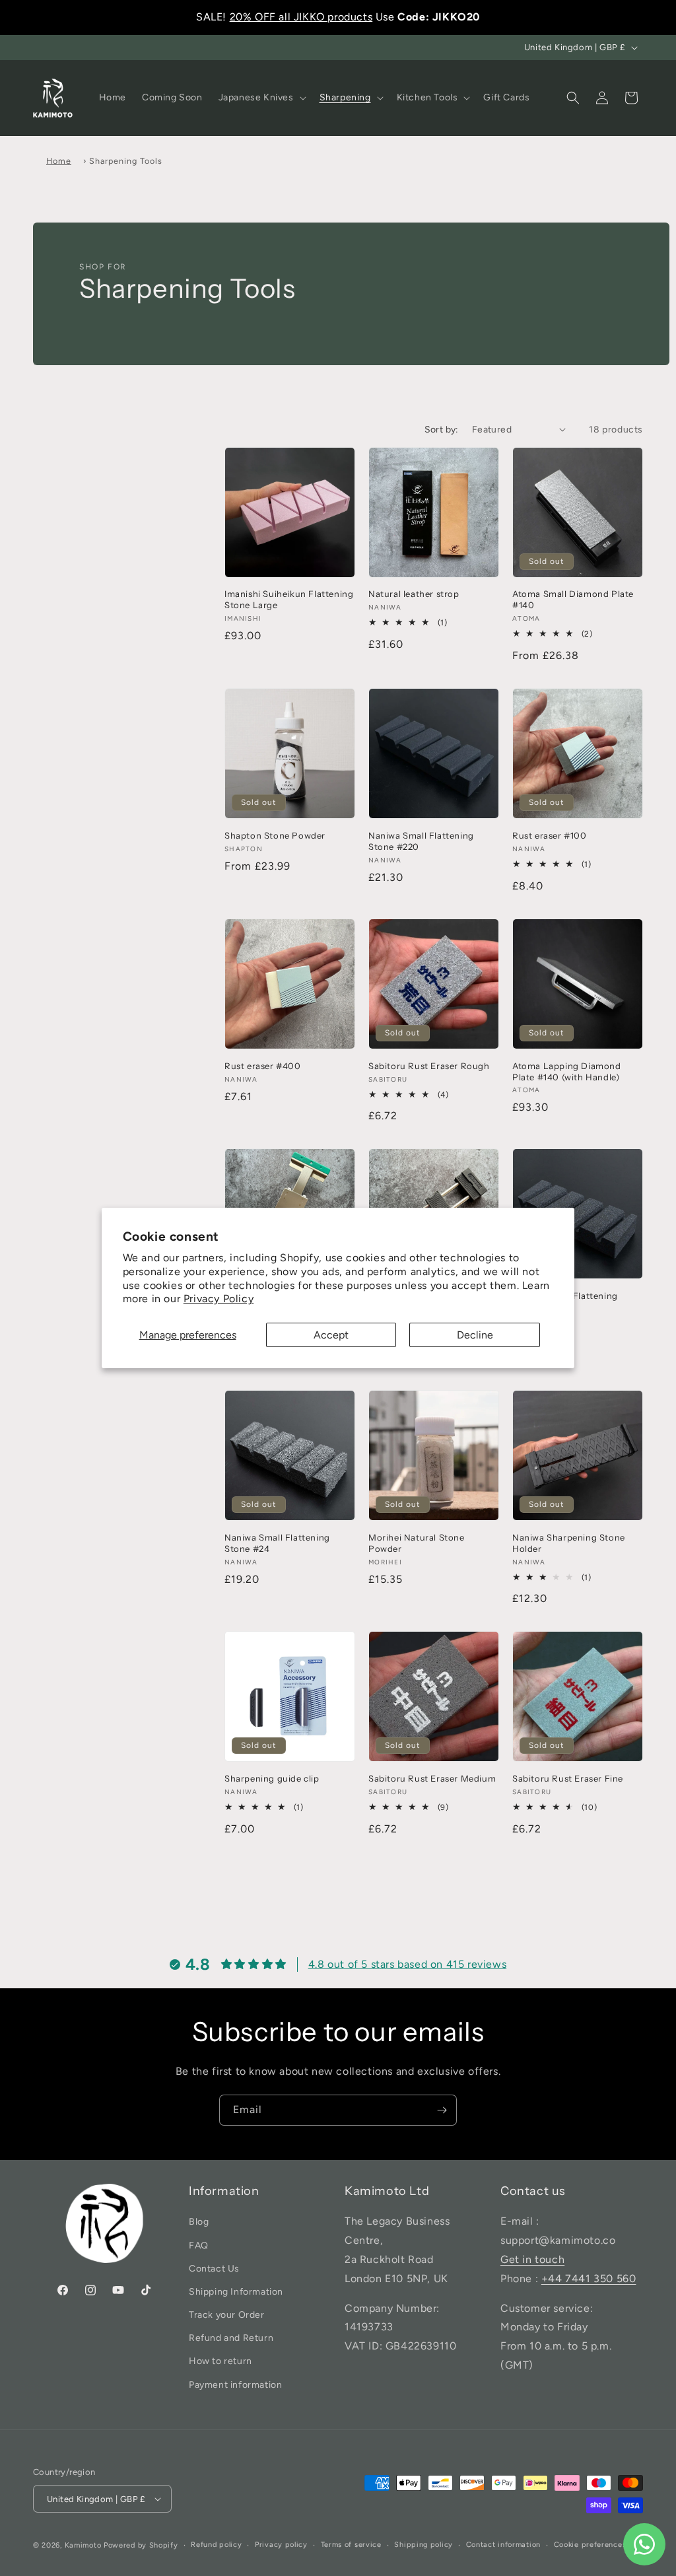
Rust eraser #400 (263, 1066)
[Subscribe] (442, 2110)
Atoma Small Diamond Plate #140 (573, 599)
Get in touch (532, 2259)
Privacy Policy (219, 1299)
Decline (475, 1335)
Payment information (235, 2385)
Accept (331, 1335)
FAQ (199, 2245)
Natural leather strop (414, 594)
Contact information (503, 2545)
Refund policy (216, 2545)
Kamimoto (83, 2545)
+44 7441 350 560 (589, 2279)
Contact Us (214, 2269)
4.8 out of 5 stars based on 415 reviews (407, 1964)
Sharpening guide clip (272, 1778)
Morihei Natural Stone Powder (417, 1543)
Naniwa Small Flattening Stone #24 (277, 1543)
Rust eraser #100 (550, 835)
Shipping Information (236, 2292)
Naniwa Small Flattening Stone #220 (421, 841)
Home (59, 161)
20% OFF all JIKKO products (301, 17)
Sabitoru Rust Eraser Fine (568, 1778)
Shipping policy (423, 2545)
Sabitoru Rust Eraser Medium (432, 1778)
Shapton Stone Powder (275, 835)
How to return (220, 2361)
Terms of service (351, 2545)
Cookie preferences (590, 2545)
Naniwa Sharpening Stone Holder (569, 1543)
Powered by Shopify (141, 2545)
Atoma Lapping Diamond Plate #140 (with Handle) (567, 1071)
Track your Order (227, 2315)
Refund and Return (231, 2338)
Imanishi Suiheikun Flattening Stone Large (289, 599)
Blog (199, 2222)
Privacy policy (281, 2545)
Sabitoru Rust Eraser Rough (429, 1066)
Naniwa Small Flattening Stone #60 (565, 1301)
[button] (261, 98)
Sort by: (442, 430)
